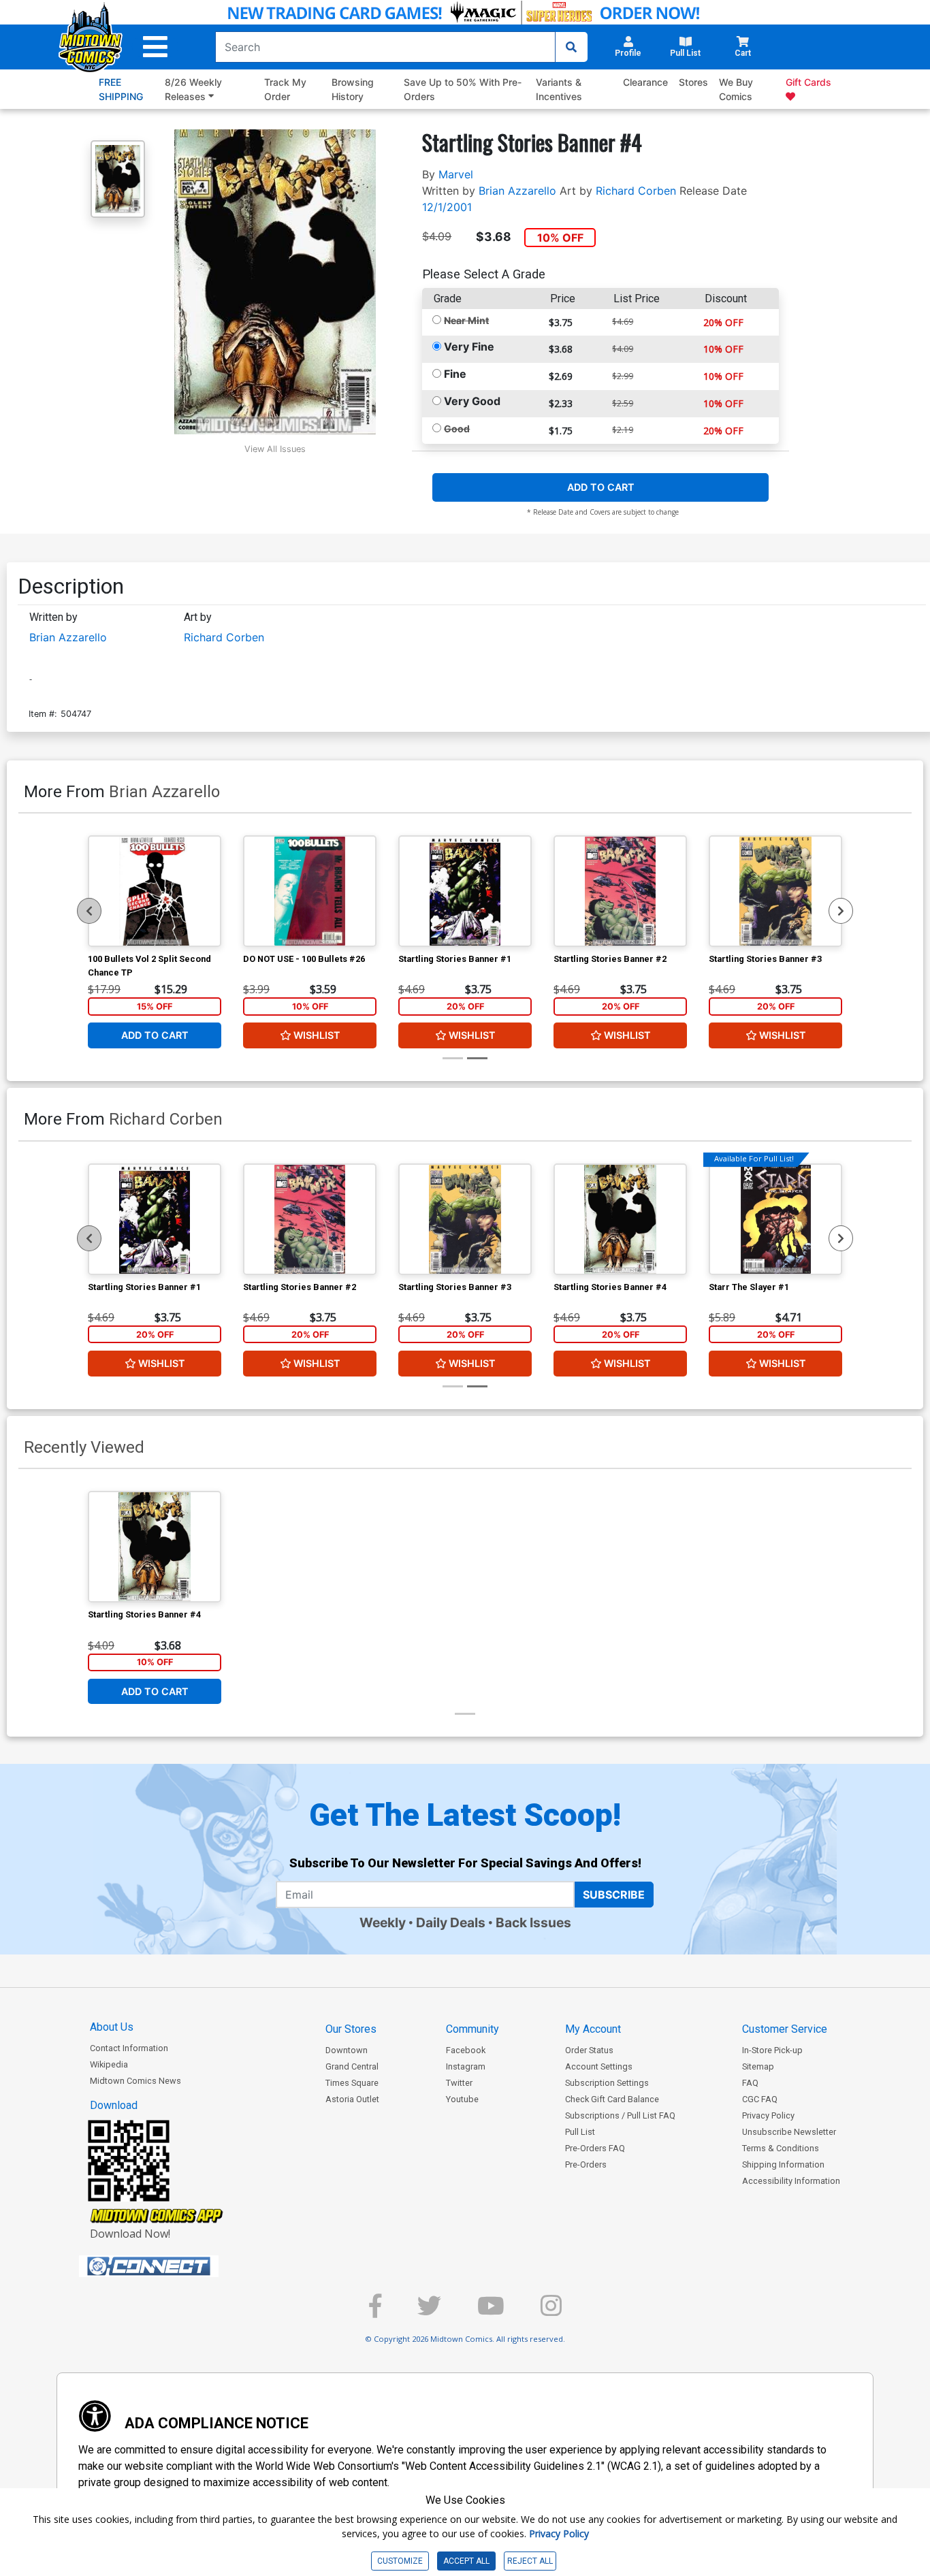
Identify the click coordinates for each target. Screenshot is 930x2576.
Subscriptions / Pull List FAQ (620, 2115)
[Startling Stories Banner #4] (620, 1219)
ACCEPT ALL (466, 2561)
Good (457, 429)
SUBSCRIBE (614, 1895)
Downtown (347, 2050)
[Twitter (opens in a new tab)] (429, 2312)
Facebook (466, 2050)
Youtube (462, 2099)
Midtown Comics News (135, 2081)
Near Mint (466, 320)
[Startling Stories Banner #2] (620, 891)
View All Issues (275, 449)
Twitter (459, 2083)
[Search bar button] (571, 47)
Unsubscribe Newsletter (789, 2132)
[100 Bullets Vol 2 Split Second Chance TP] (155, 891)
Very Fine (469, 347)
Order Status (589, 2050)
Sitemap (758, 2066)
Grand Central (352, 2066)
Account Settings (599, 2066)
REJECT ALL (530, 2561)
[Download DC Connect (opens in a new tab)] (174, 2266)
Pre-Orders (586, 2164)
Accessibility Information (791, 2181)
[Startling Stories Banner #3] (775, 891)
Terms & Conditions (781, 2148)
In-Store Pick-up (772, 2050)
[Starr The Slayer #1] (775, 1219)
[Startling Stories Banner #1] (465, 891)
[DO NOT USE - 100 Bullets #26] (310, 891)
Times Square (352, 2083)
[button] (155, 47)
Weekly (383, 1922)
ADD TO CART (601, 487)
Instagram (466, 2066)
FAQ (750, 2083)
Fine (455, 374)
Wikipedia (109, 2064)
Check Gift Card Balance (612, 2099)
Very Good (472, 401)
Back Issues (533, 1922)
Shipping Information (783, 2164)
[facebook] (375, 2312)
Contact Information (129, 2048)
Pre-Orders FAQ (595, 2148)
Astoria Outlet (352, 2099)
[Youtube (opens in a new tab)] (491, 2312)
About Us (112, 2027)
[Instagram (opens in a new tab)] (551, 2312)
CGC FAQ (760, 2099)
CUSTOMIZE (400, 2561)
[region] (89, 911)
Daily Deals (451, 1922)
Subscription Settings (607, 2083)
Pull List (580, 2132)
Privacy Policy (768, 2115)
